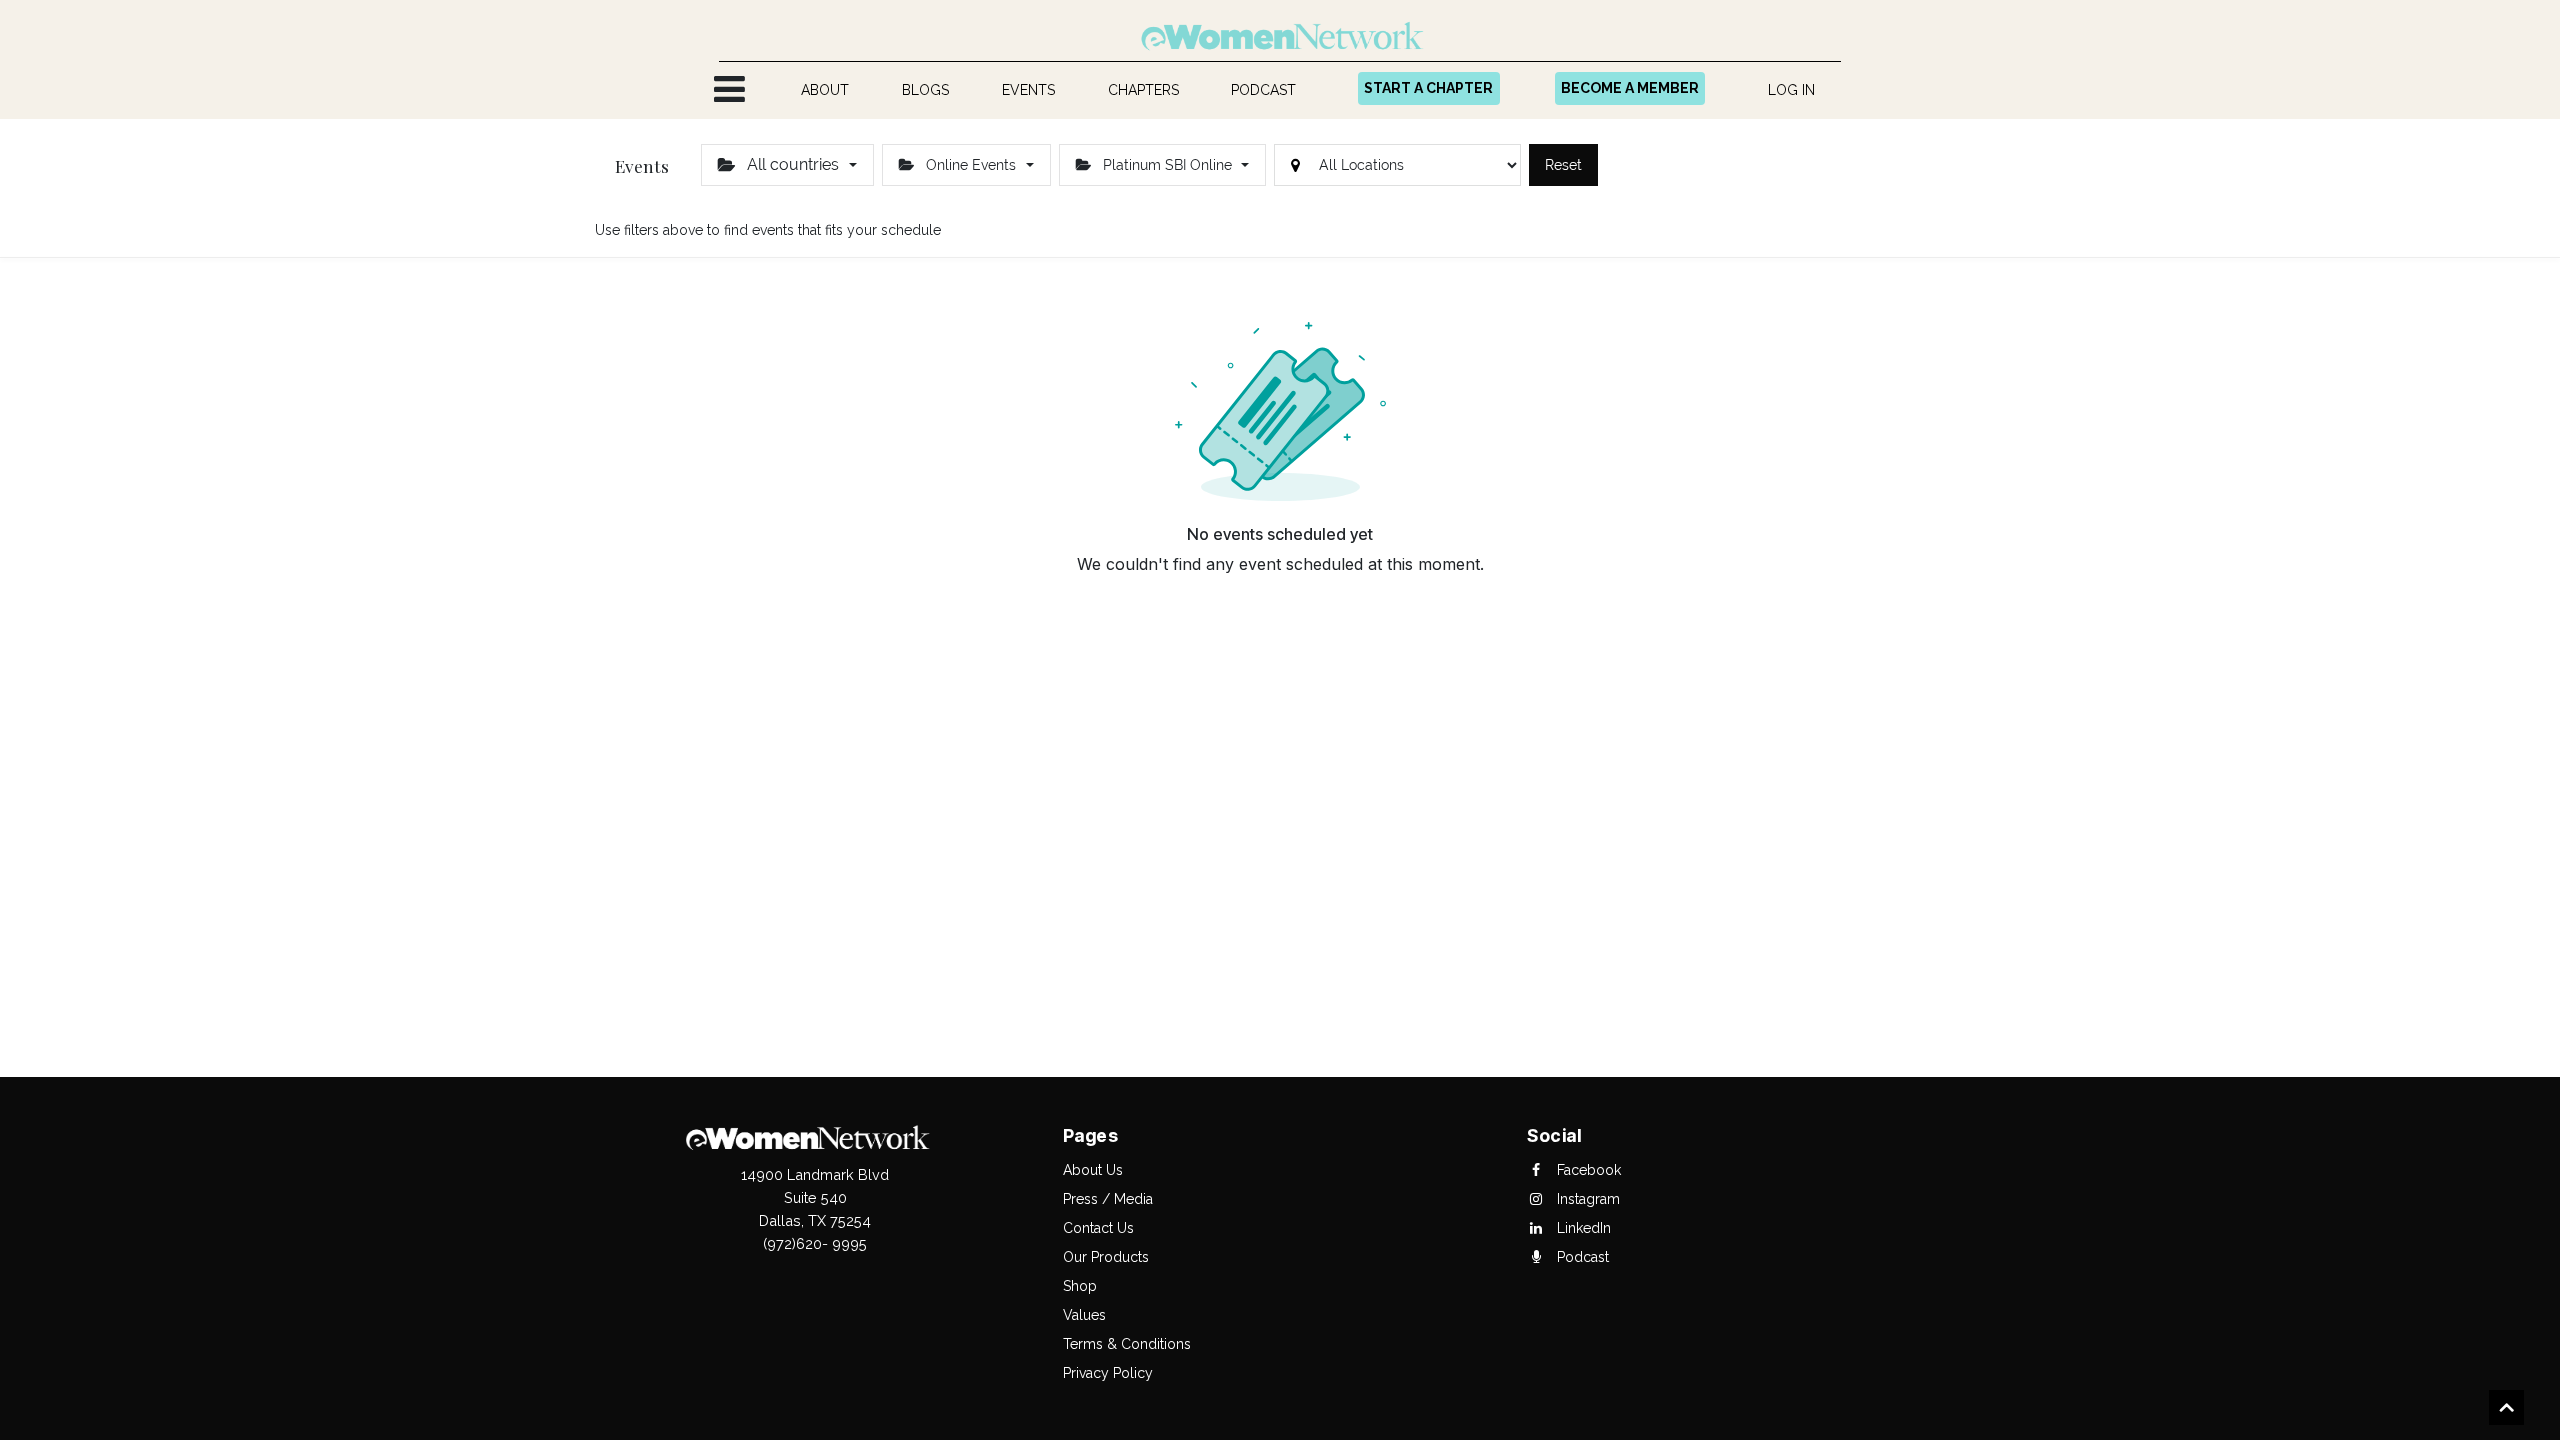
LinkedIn (1582, 1228)
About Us (1093, 1170)
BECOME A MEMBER (1630, 88)
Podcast (1581, 1257)
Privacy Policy (1108, 1373)
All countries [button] (793, 164)
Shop (1080, 1286)
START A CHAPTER (1428, 88)
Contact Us (1098, 1228)
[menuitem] (825, 90)
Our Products (1106, 1257)
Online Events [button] (971, 165)
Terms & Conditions (1127, 1344)
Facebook (1587, 1170)
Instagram (1586, 1199)
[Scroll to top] (2506, 1410)
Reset (1563, 165)
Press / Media (1108, 1199)
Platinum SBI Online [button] (1167, 165)
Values (1084, 1315)
